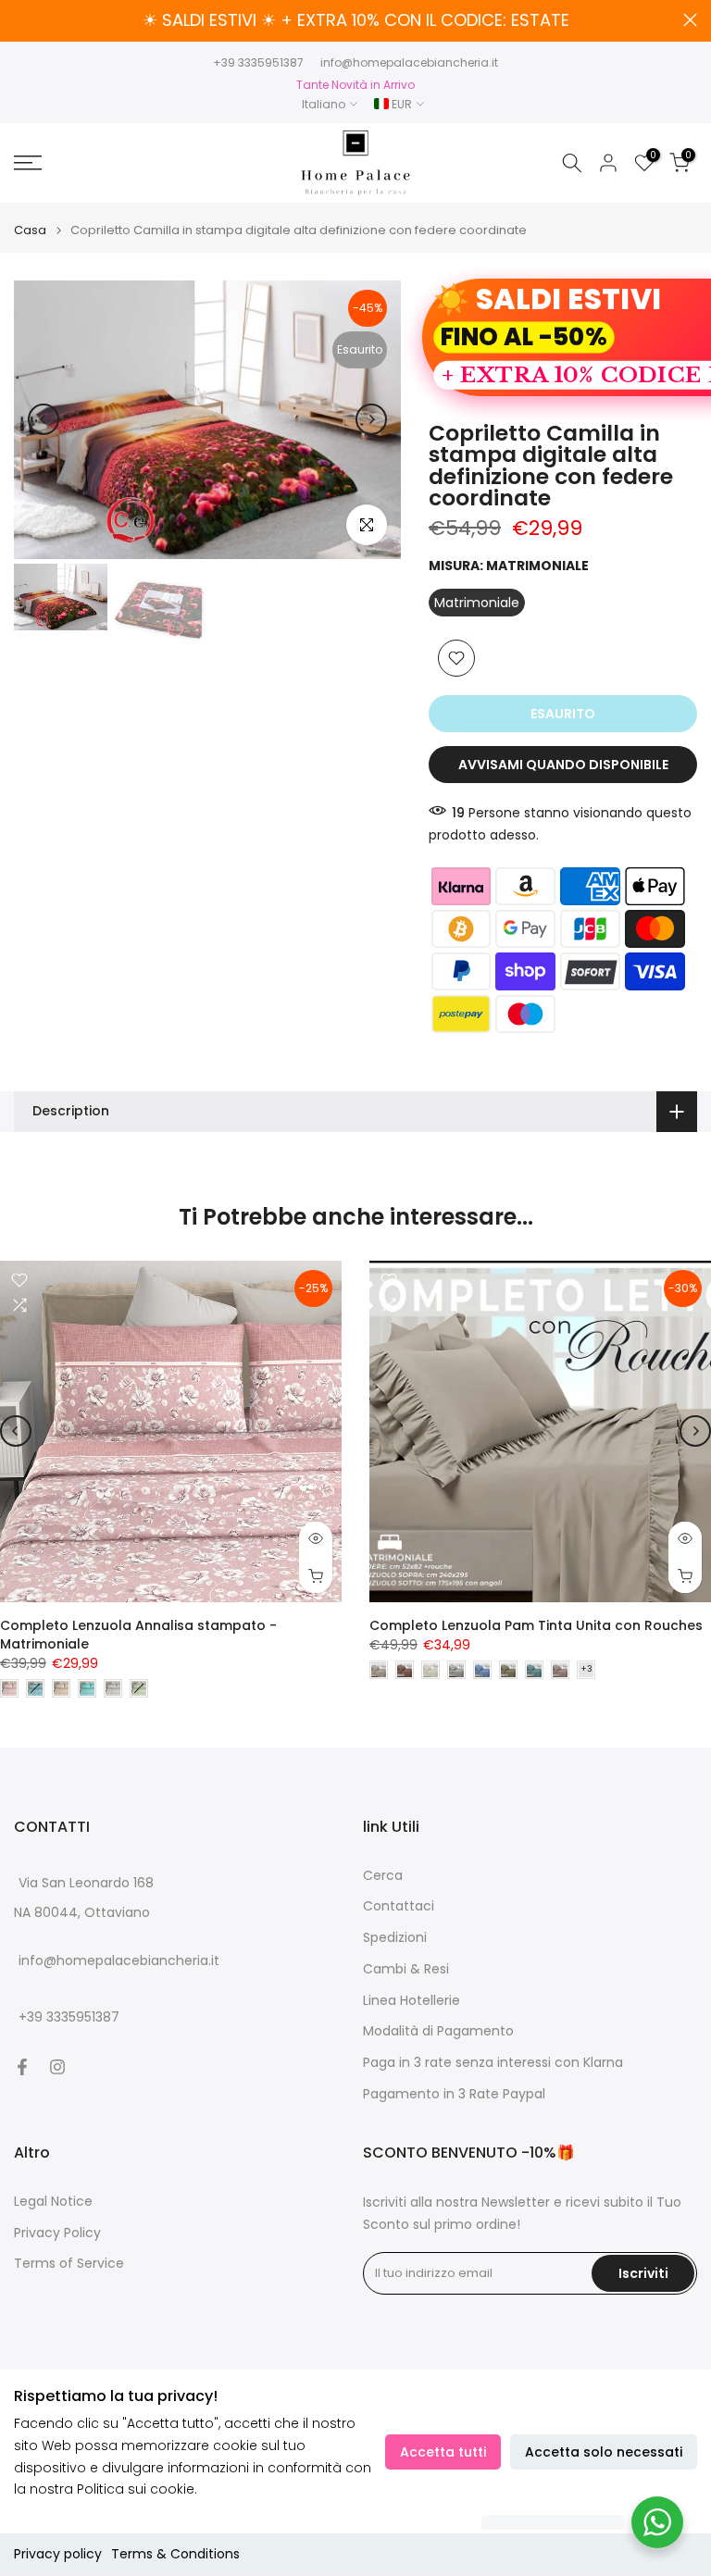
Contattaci (399, 1906)
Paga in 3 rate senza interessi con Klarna (493, 2063)
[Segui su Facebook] (22, 2067)
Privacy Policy (57, 2233)
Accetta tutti (443, 2452)
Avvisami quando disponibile (563, 765)
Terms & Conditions (175, 2554)
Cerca (383, 1876)
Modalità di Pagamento (438, 2031)
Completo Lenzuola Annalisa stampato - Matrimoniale (138, 1635)
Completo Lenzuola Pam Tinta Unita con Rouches (536, 1625)
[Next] (371, 419)
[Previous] (44, 419)
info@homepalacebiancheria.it (409, 62)
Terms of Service (69, 2264)
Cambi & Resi (406, 1969)
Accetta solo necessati (604, 2452)
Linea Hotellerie (412, 2001)
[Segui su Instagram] (57, 2067)
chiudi (21, 20)
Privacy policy (58, 2554)
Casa (30, 230)
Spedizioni (395, 1938)
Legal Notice (53, 2202)
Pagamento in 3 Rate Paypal (454, 2094)
